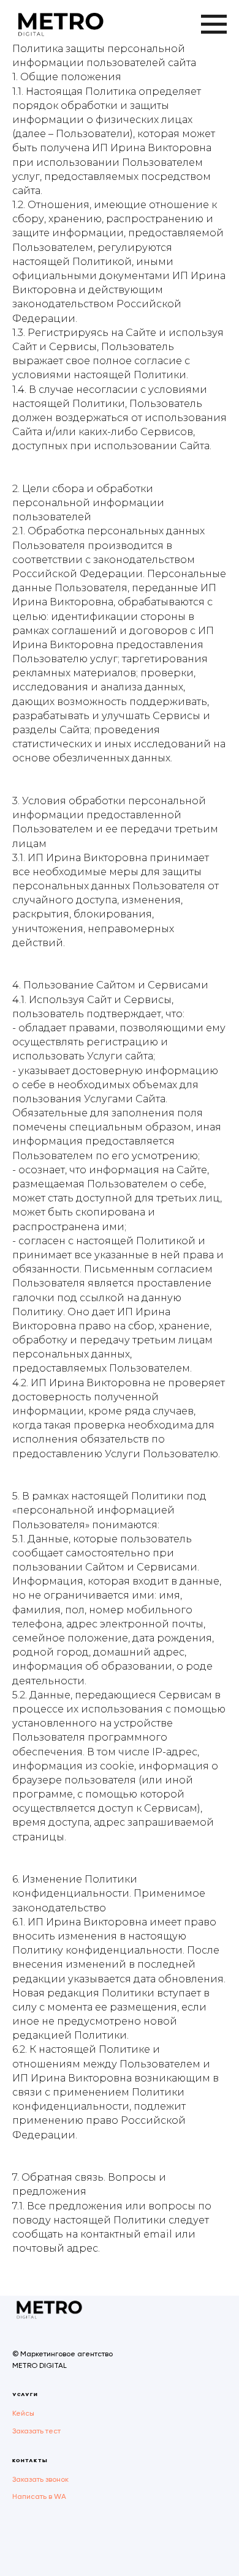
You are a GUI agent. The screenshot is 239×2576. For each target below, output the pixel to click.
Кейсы (23, 2413)
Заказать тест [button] (36, 2431)
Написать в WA (39, 2496)
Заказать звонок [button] (40, 2479)
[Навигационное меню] (214, 24)
